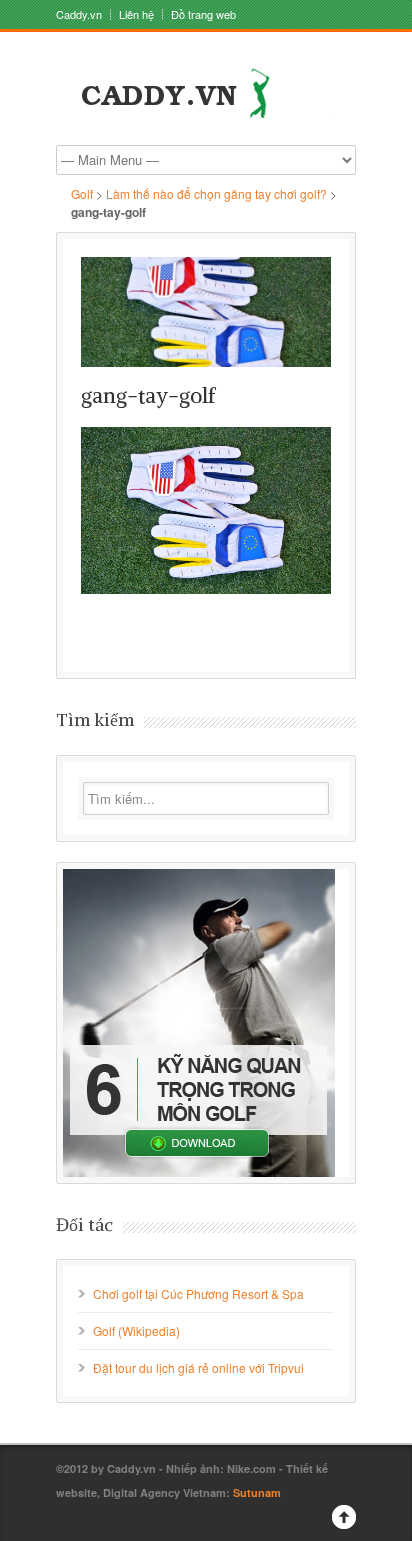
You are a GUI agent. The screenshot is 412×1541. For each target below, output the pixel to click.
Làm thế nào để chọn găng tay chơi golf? (216, 193)
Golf (82, 193)
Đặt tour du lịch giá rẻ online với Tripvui (198, 1367)
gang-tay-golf (148, 395)
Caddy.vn (79, 14)
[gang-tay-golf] (206, 312)
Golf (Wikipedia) (136, 1330)
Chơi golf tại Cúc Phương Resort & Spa (198, 1293)
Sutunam (257, 1492)
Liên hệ (136, 14)
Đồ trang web (203, 14)
